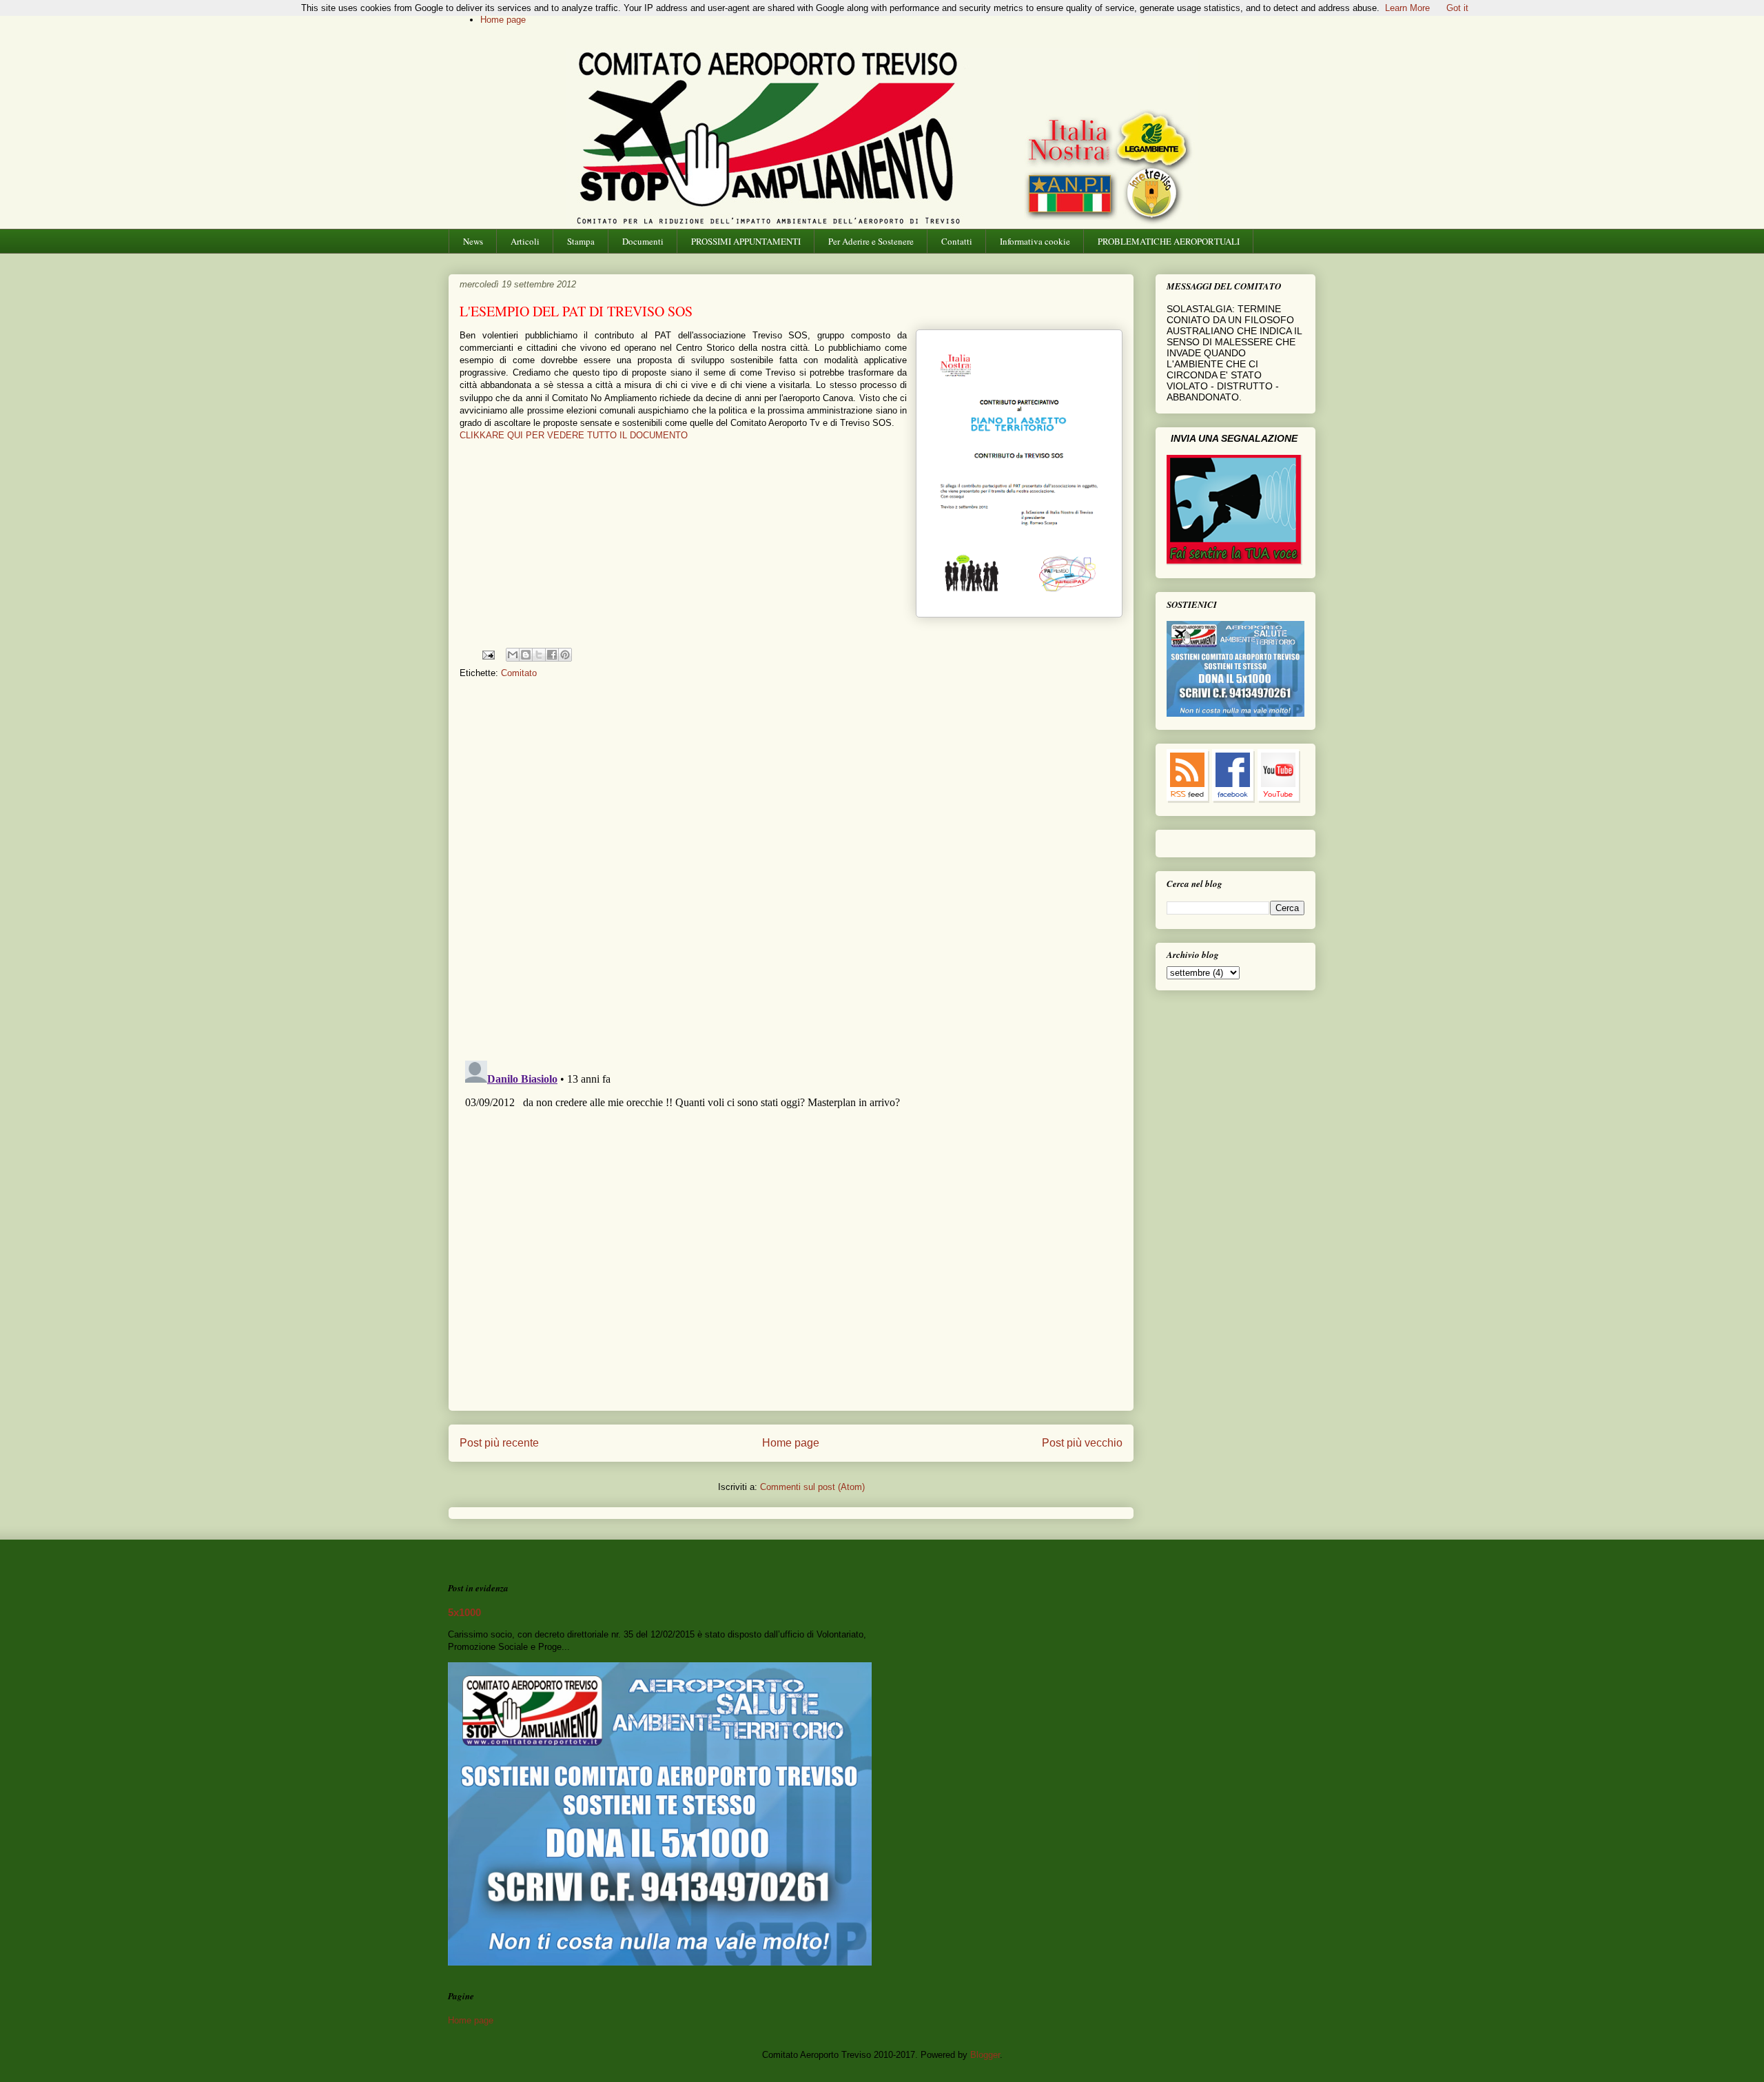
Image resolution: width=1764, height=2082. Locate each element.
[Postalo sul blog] (526, 655)
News (473, 241)
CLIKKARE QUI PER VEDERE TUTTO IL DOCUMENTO (574, 435)
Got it (1457, 8)
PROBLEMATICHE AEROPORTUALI (1169, 241)
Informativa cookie (1035, 241)
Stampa (581, 241)
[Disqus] (791, 870)
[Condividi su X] (539, 655)
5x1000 (464, 1612)
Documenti (643, 241)
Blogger (985, 2055)
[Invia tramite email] (513, 655)
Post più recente (499, 1443)
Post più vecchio (1082, 1443)
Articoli (525, 241)
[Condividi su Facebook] (552, 655)
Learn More (1407, 8)
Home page (503, 20)
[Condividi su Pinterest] (565, 655)
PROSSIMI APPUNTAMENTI (746, 241)
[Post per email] (488, 654)
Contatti (957, 241)
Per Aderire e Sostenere (871, 241)
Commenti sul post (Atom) (812, 1487)
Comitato (519, 673)
